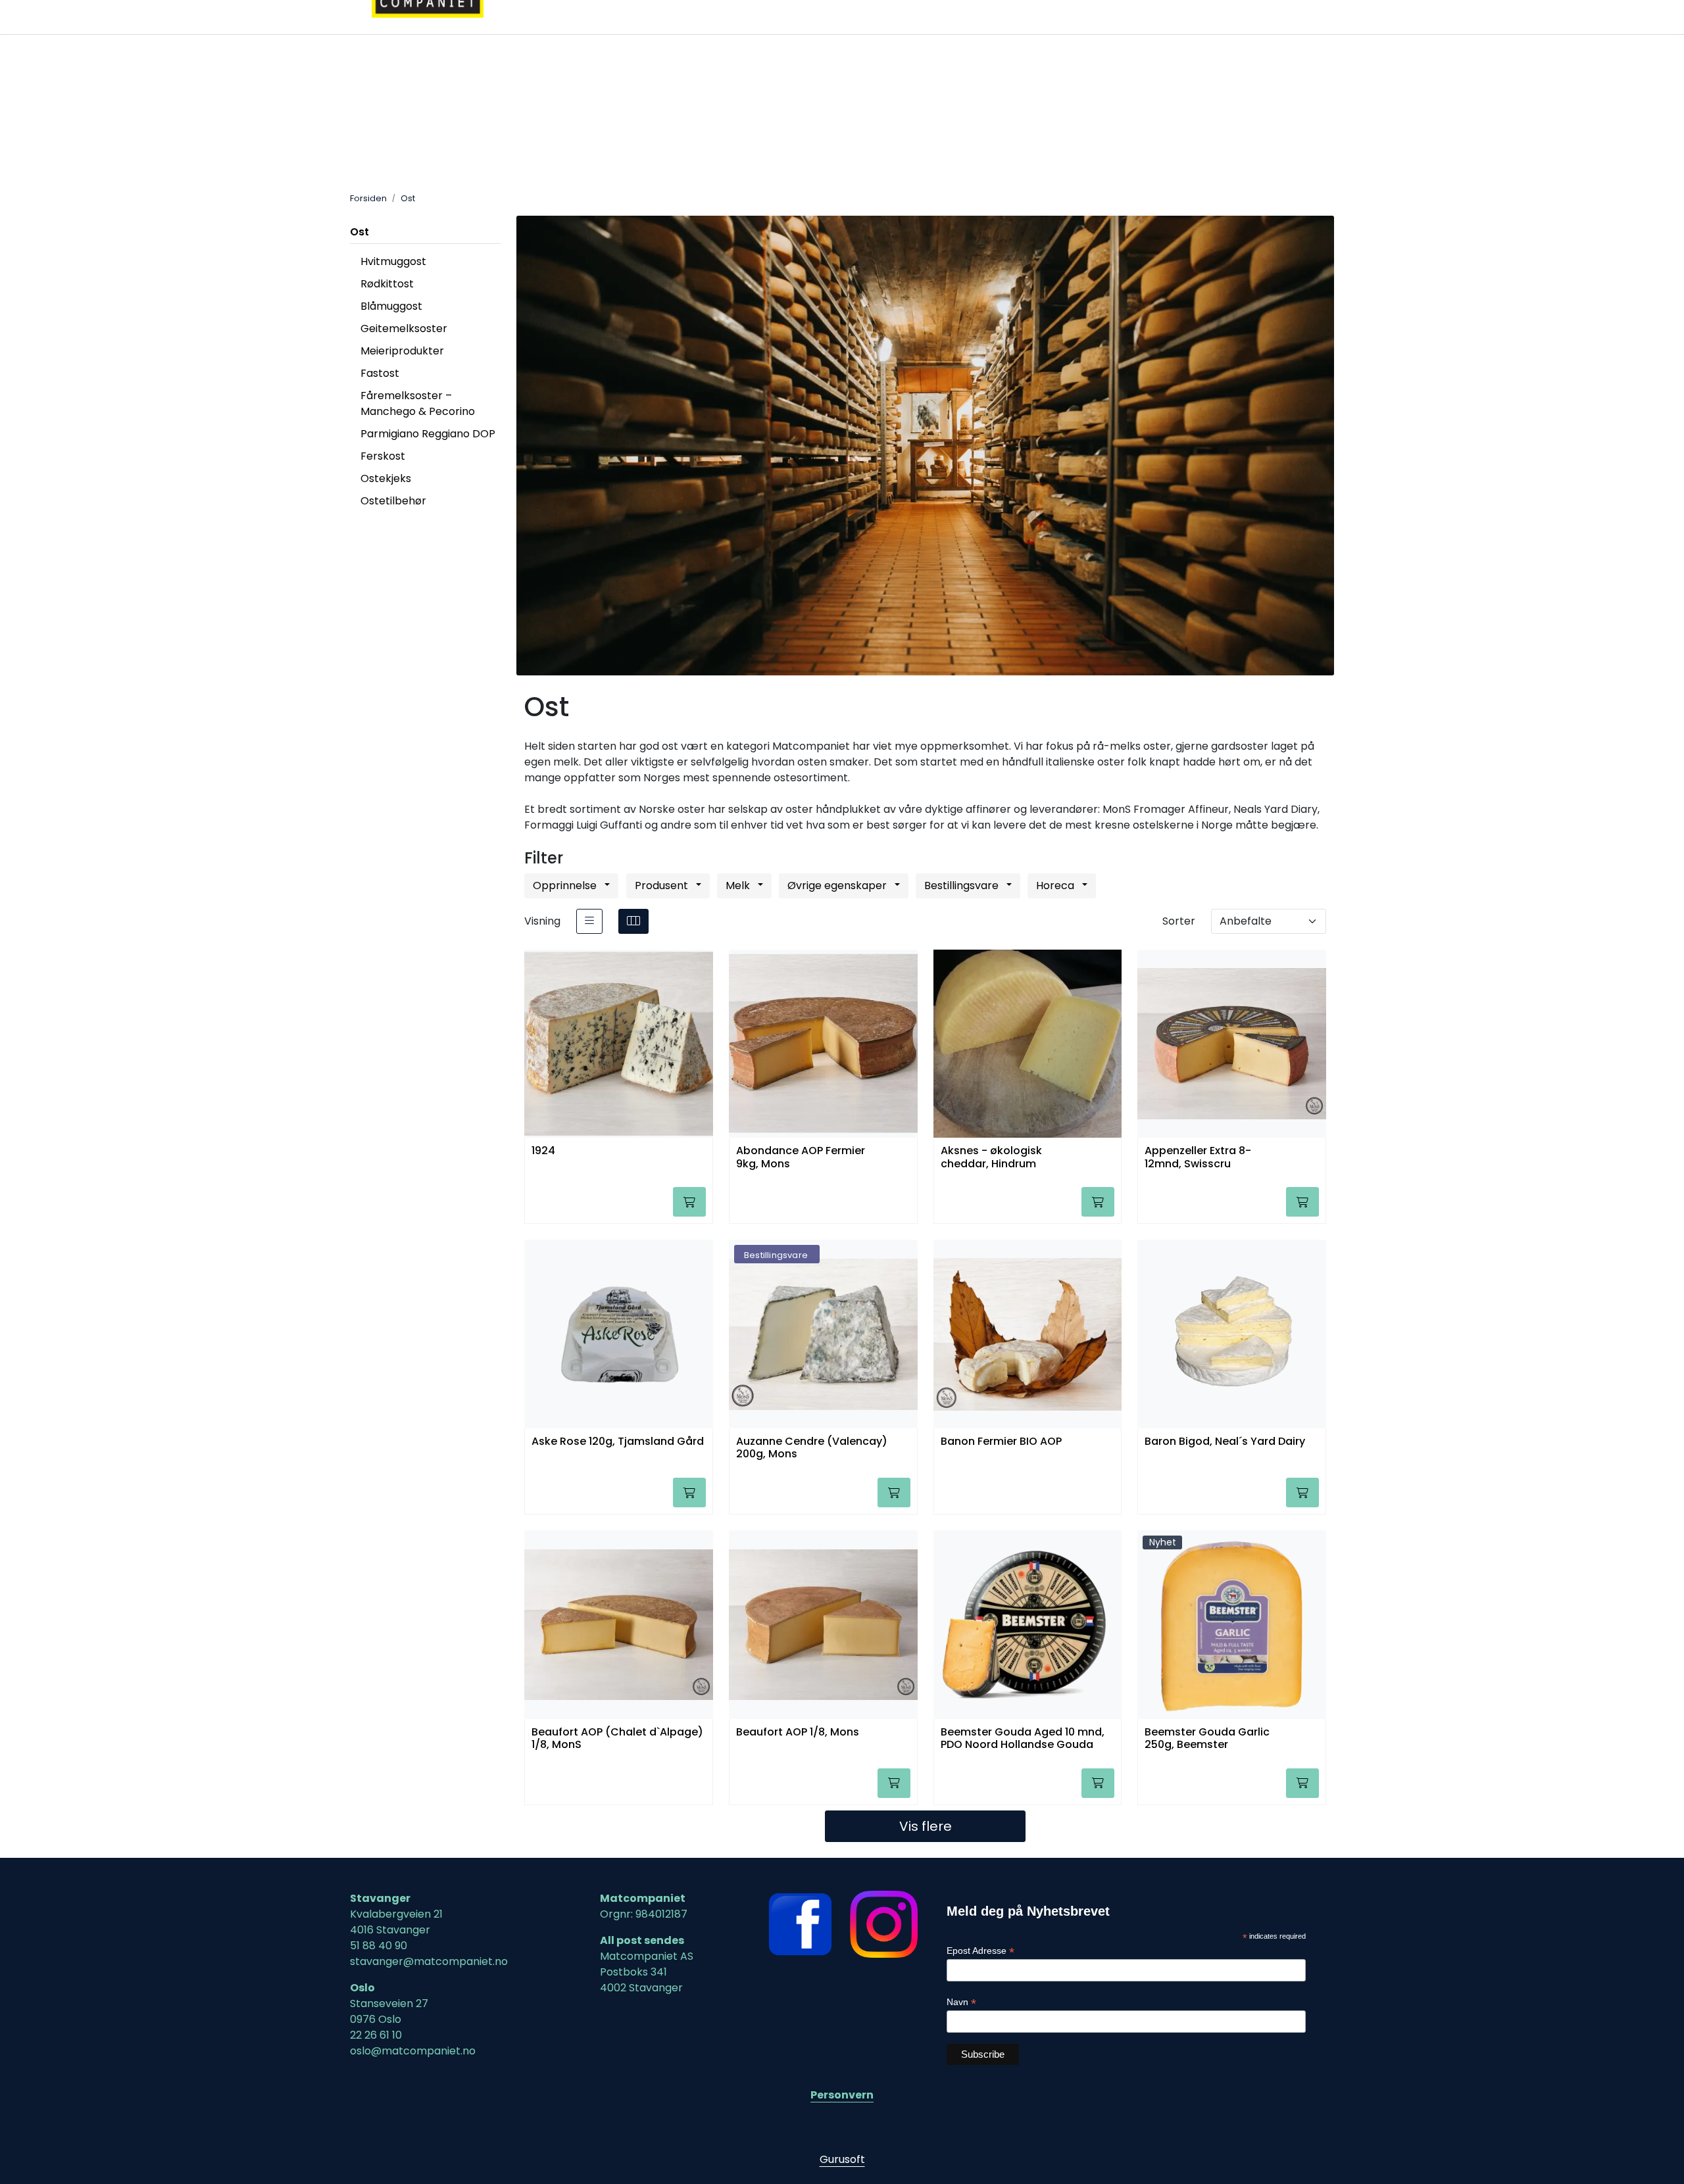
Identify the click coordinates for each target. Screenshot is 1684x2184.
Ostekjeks (386, 478)
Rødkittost (387, 284)
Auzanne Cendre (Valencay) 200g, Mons (812, 1448)
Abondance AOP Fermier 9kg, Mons (801, 1157)
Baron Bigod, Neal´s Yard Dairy (1225, 1442)
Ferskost (383, 456)
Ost (359, 232)
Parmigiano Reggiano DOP (428, 434)
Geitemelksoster (404, 328)
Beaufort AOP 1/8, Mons (798, 1733)
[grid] (633, 921)
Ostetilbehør (393, 501)
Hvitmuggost (393, 261)
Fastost (380, 373)
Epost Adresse (980, 1951)
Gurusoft (842, 2159)
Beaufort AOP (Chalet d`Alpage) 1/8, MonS (617, 1739)
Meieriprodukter (402, 351)
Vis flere (926, 1826)
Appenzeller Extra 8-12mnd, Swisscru (1198, 1157)
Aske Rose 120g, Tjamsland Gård (618, 1442)
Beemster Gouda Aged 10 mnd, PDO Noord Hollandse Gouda (1023, 1739)
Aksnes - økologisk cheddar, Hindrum (991, 1157)
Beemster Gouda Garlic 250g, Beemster (1207, 1739)
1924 (543, 1151)
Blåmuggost (391, 306)
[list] (589, 921)
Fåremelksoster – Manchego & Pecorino (418, 403)
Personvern (842, 2095)
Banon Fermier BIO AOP (1001, 1442)
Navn (961, 2002)
